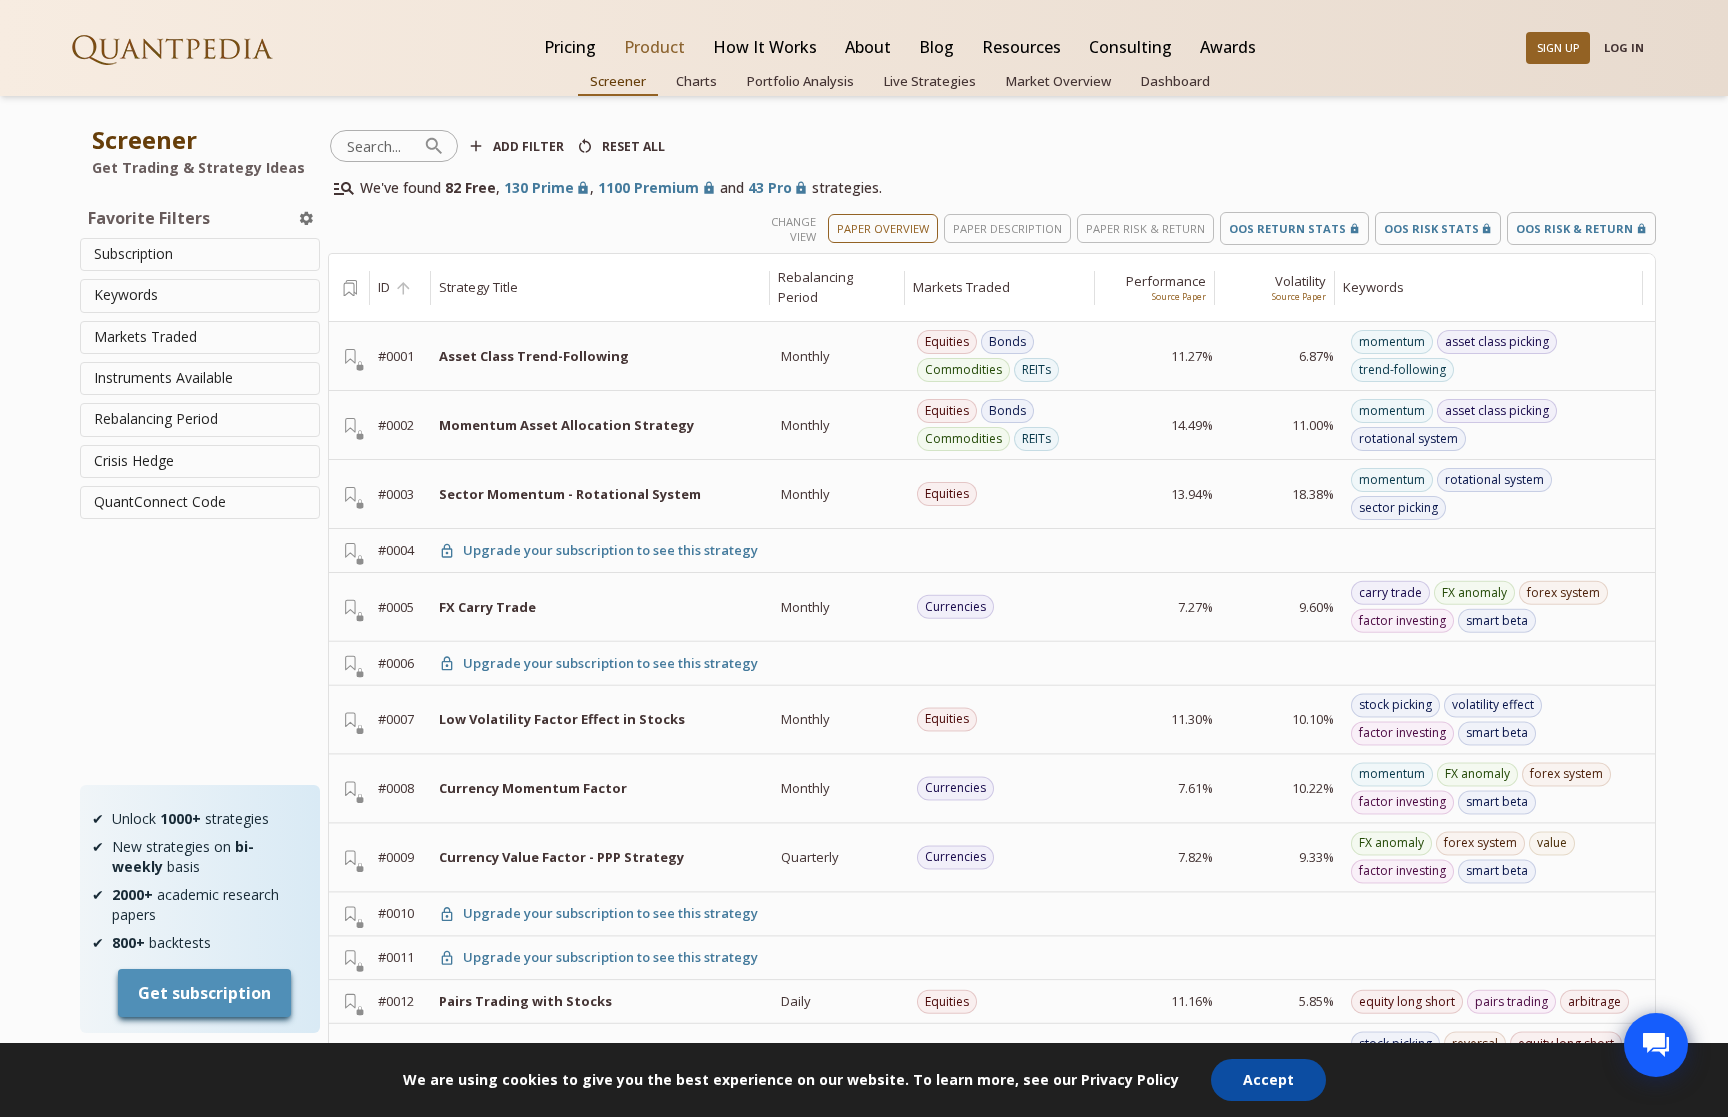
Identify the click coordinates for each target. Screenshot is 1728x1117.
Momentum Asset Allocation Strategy (566, 425)
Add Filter (528, 146)
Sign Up (1558, 47)
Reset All (633, 146)
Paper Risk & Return (1145, 228)
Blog (936, 47)
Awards (1228, 47)
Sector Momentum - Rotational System (570, 494)
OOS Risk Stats (1431, 228)
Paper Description (1007, 228)
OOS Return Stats (1287, 228)
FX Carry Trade (487, 606)
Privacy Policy (1130, 1079)
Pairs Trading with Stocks (525, 1001)
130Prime (539, 187)
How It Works (765, 47)
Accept (1268, 1079)
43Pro (770, 187)
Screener (618, 81)
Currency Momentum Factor (533, 788)
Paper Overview (883, 228)
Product (654, 47)
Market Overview (1058, 81)
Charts (696, 81)
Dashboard (1175, 81)
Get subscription (204, 993)
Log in (1624, 47)
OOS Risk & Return (1574, 228)
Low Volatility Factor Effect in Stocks (562, 719)
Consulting (1130, 47)
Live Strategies (930, 81)
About (868, 47)
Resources (1021, 47)
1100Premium (648, 187)
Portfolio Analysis (800, 81)
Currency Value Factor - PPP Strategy (561, 857)
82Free (470, 187)
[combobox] (200, 254)
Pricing (570, 47)
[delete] (306, 218)
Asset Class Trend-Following (534, 356)
